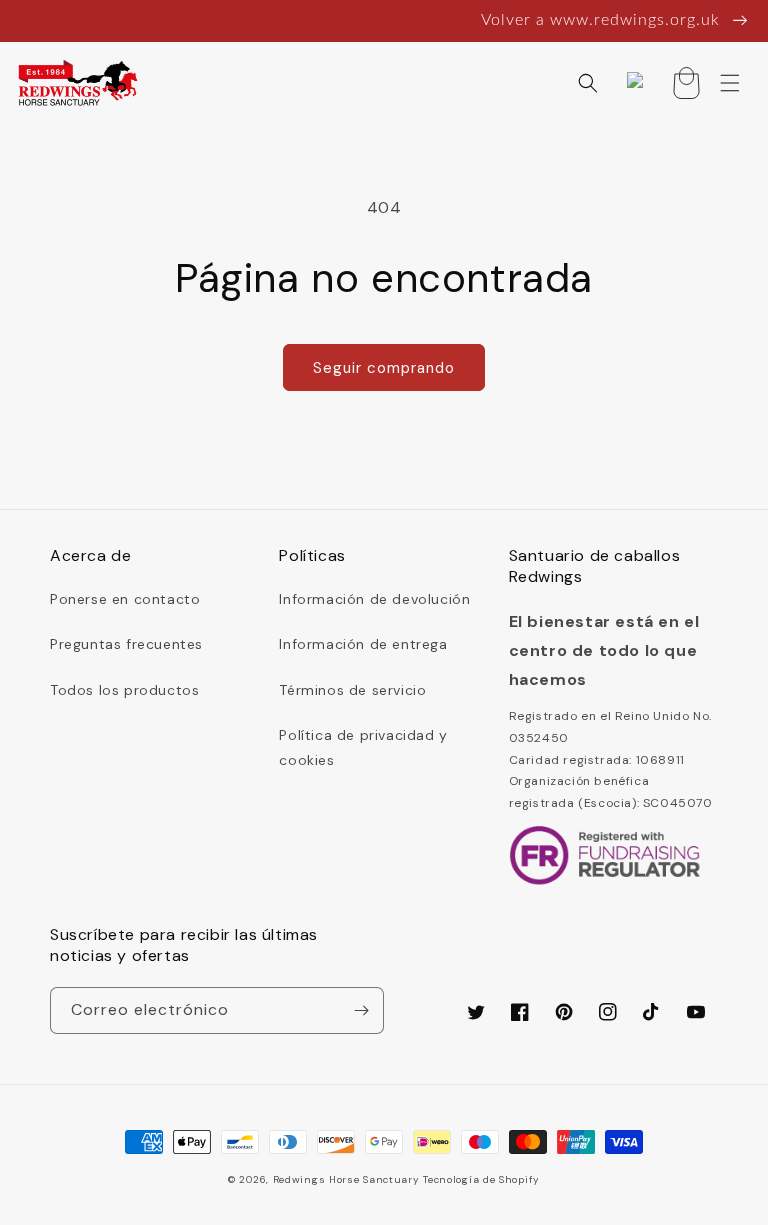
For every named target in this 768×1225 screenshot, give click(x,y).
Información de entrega (363, 644)
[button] (588, 83)
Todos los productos (124, 690)
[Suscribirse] (361, 1010)
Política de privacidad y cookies (363, 747)
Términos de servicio (352, 690)
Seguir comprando (384, 368)
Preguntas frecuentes (126, 644)
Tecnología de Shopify (481, 1179)
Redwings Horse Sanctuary (346, 1179)
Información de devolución (374, 599)
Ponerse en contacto (125, 599)
